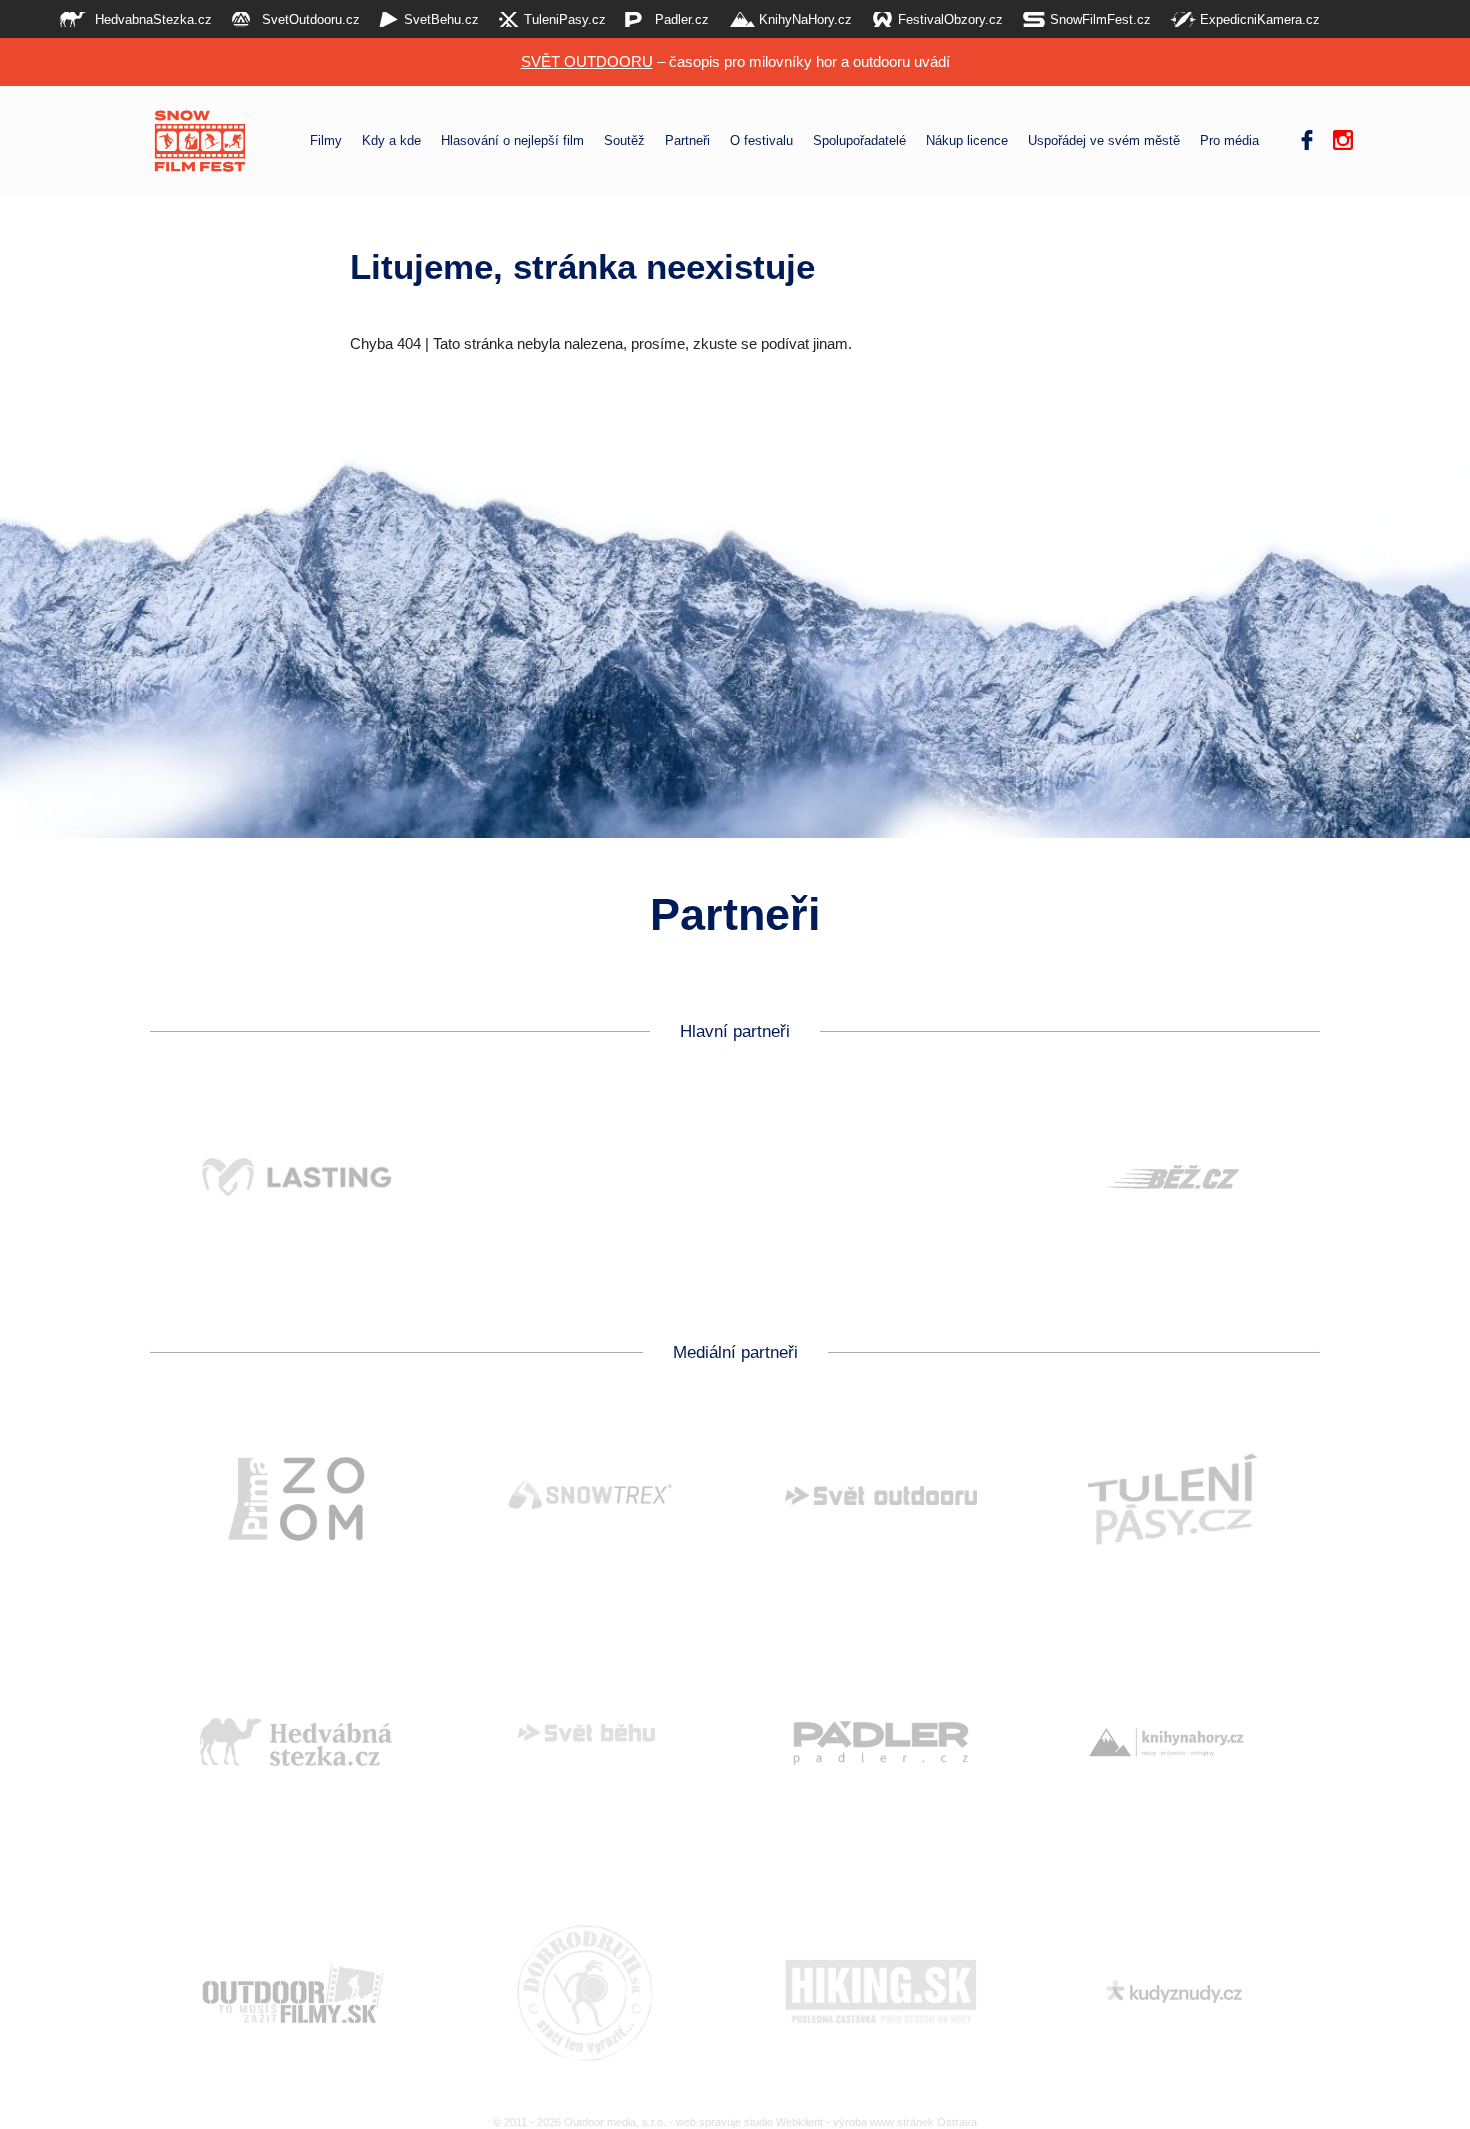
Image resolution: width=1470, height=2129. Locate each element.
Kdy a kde (391, 141)
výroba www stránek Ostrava (905, 2122)
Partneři (687, 141)
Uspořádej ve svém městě (1104, 141)
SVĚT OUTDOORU (587, 61)
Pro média (1229, 141)
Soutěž (624, 141)
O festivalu (761, 141)
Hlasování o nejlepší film (512, 141)
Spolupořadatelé (859, 141)
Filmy (326, 141)
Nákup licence (967, 141)
